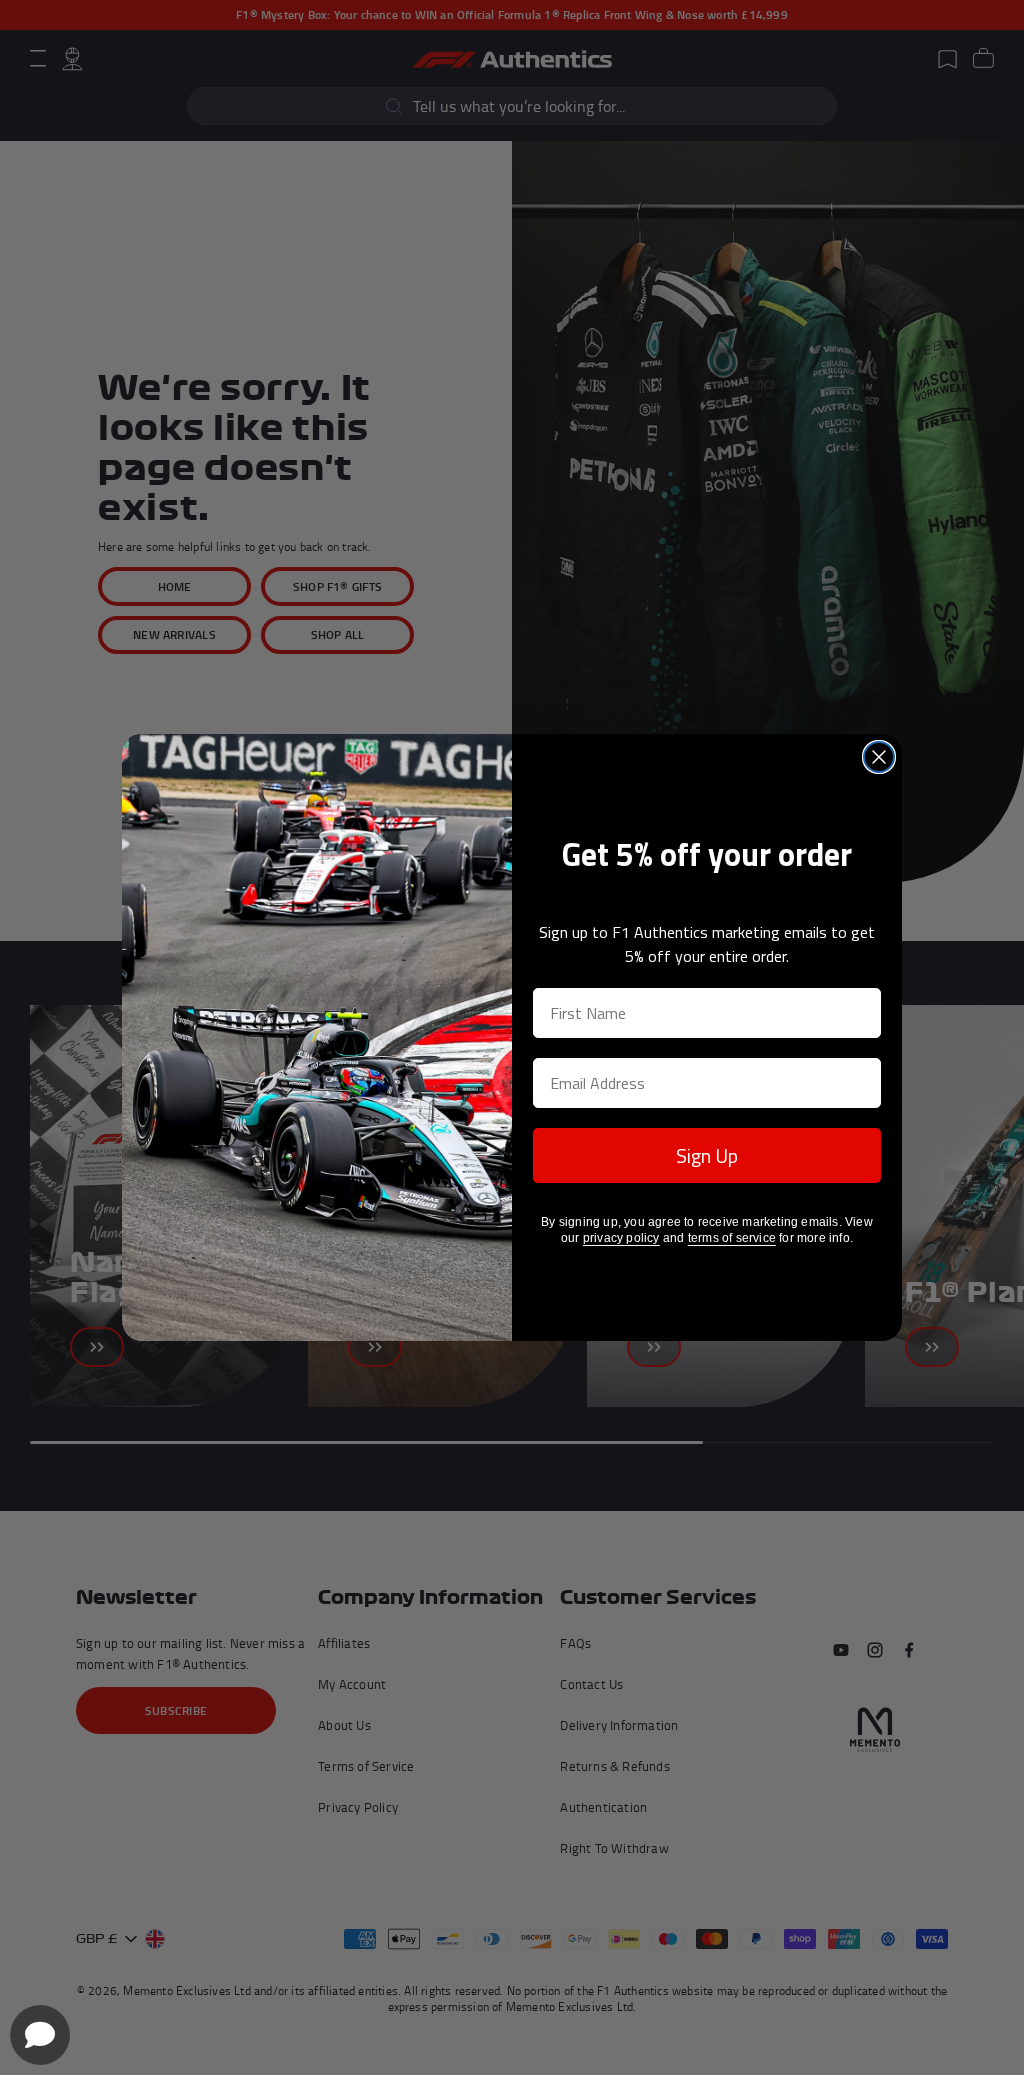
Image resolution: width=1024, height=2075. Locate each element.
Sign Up (707, 1155)
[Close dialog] (879, 757)
